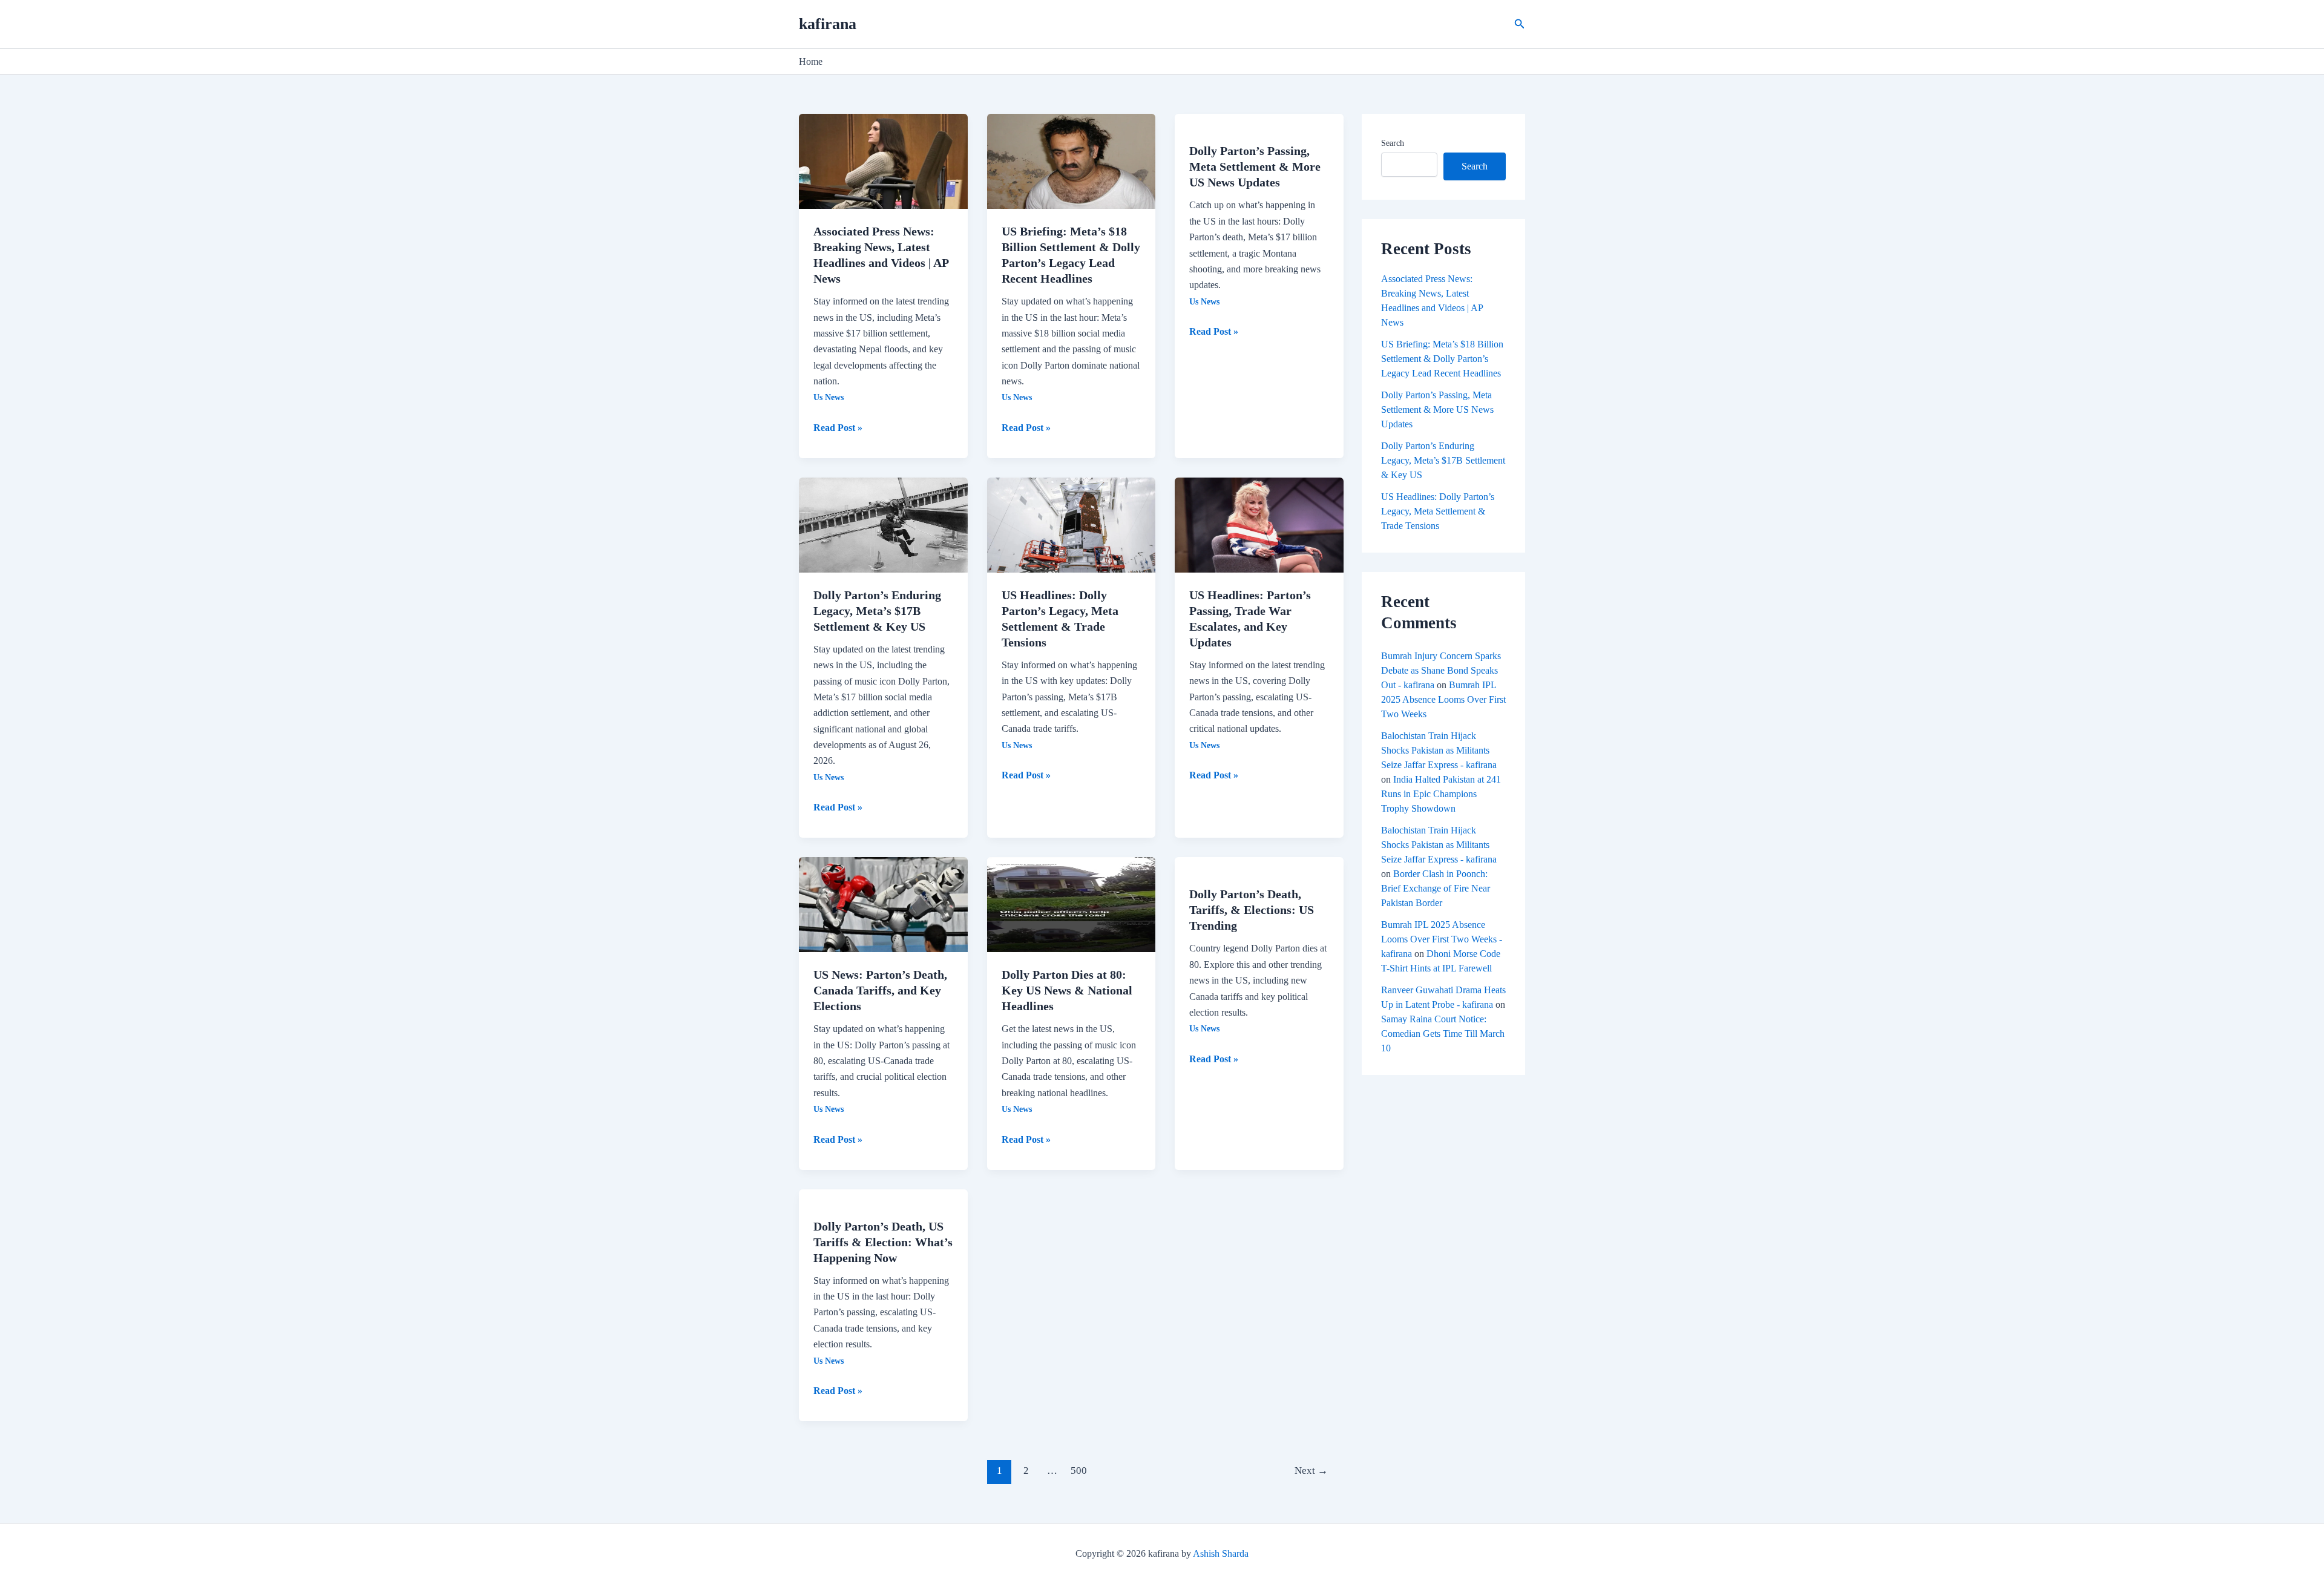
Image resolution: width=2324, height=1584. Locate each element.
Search (1393, 143)
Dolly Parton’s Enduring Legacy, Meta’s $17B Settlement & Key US (877, 611)
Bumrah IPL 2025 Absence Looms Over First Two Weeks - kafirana (1442, 939)
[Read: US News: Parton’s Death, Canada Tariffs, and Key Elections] (883, 903)
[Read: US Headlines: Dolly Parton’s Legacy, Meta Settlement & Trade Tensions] (1072, 524)
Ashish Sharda (1221, 1553)
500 (1079, 1471)
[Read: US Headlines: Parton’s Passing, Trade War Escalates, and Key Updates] (1259, 524)
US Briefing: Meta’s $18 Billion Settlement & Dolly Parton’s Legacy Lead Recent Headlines (1442, 359)
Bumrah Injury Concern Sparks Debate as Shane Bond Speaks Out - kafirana (1441, 670)
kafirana (828, 24)
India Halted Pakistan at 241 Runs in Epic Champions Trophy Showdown (1441, 794)
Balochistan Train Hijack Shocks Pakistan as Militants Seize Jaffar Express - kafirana (1439, 750)
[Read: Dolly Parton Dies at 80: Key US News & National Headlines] (1072, 903)
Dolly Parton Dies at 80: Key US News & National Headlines (1067, 990)
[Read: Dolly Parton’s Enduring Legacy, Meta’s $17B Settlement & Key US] (883, 524)
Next (1311, 1471)
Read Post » (838, 426)
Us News (829, 397)
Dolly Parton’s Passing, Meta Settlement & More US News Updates (1255, 166)
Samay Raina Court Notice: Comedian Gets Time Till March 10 (1443, 1034)
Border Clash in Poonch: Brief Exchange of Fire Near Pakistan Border (1436, 888)
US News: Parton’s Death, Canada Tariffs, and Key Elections (880, 990)
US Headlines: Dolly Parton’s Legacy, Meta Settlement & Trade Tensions (1438, 511)
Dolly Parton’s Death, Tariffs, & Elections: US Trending (1252, 910)
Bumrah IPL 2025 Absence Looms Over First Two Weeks (1443, 699)
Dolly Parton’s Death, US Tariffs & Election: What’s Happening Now (883, 1242)
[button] (1520, 24)
